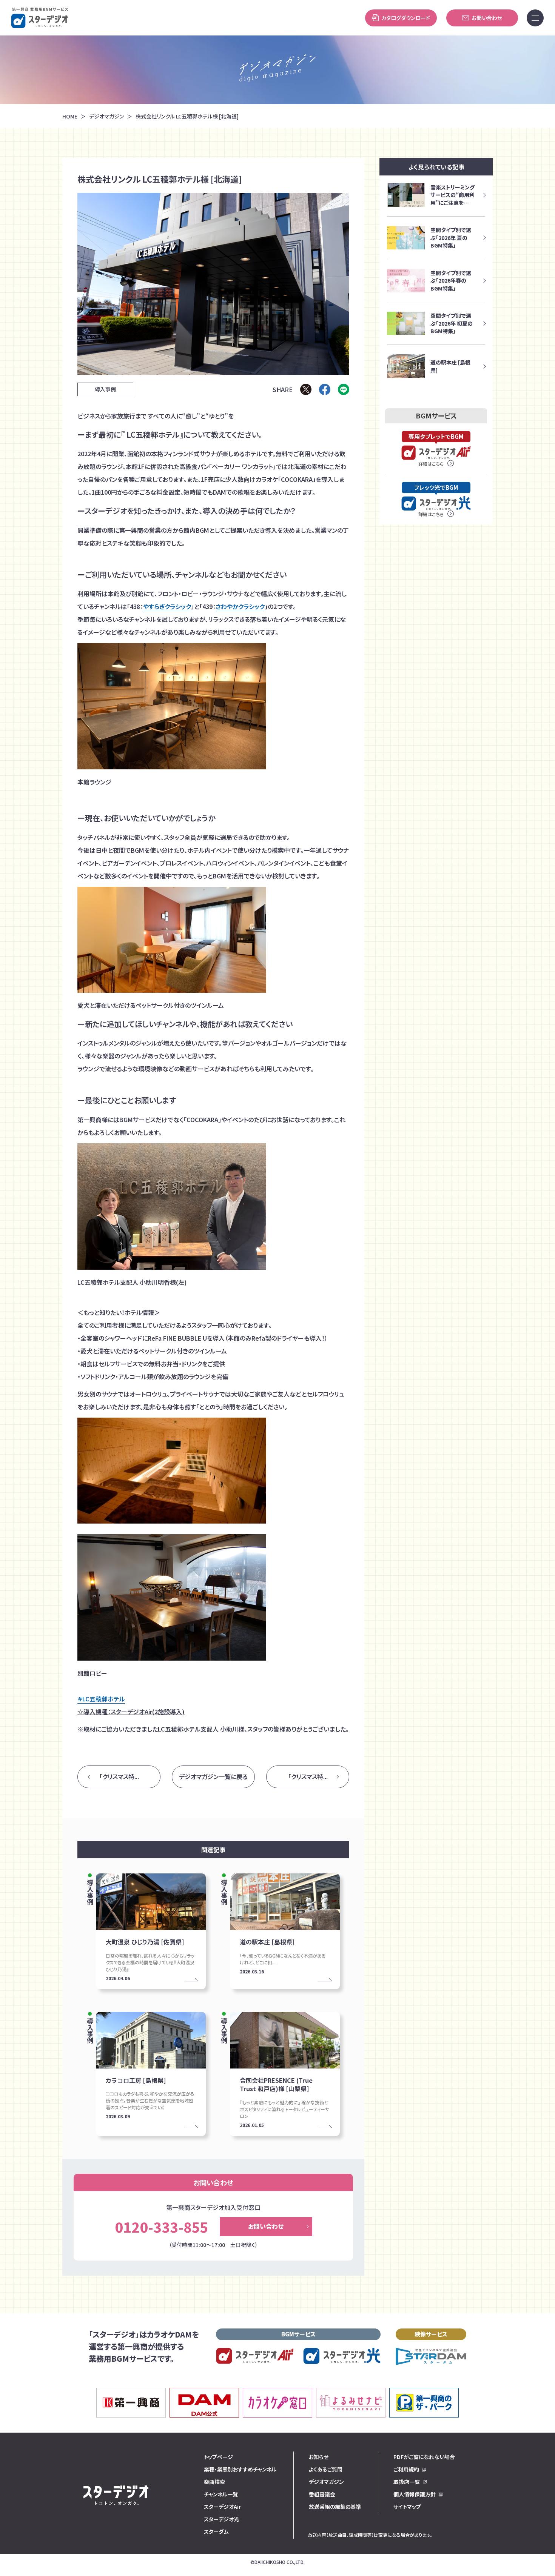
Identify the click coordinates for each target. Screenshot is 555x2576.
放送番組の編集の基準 (335, 2507)
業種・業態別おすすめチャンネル (240, 2469)
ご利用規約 (406, 2469)
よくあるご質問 (326, 2469)
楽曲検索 (214, 2482)
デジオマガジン (106, 116)
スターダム (216, 2531)
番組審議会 (322, 2494)
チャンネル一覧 (221, 2494)
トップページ (218, 2457)
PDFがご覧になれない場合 (424, 2457)
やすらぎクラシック (167, 606)
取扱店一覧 (407, 2482)
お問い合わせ (487, 18)
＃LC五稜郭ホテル (101, 1699)
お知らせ (319, 2457)
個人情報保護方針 (415, 2494)
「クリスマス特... (119, 1776)
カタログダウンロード (406, 18)
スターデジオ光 (221, 2519)
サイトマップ (407, 2507)
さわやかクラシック (240, 606)
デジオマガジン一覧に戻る (213, 1776)
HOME (70, 116)
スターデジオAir (222, 2507)
